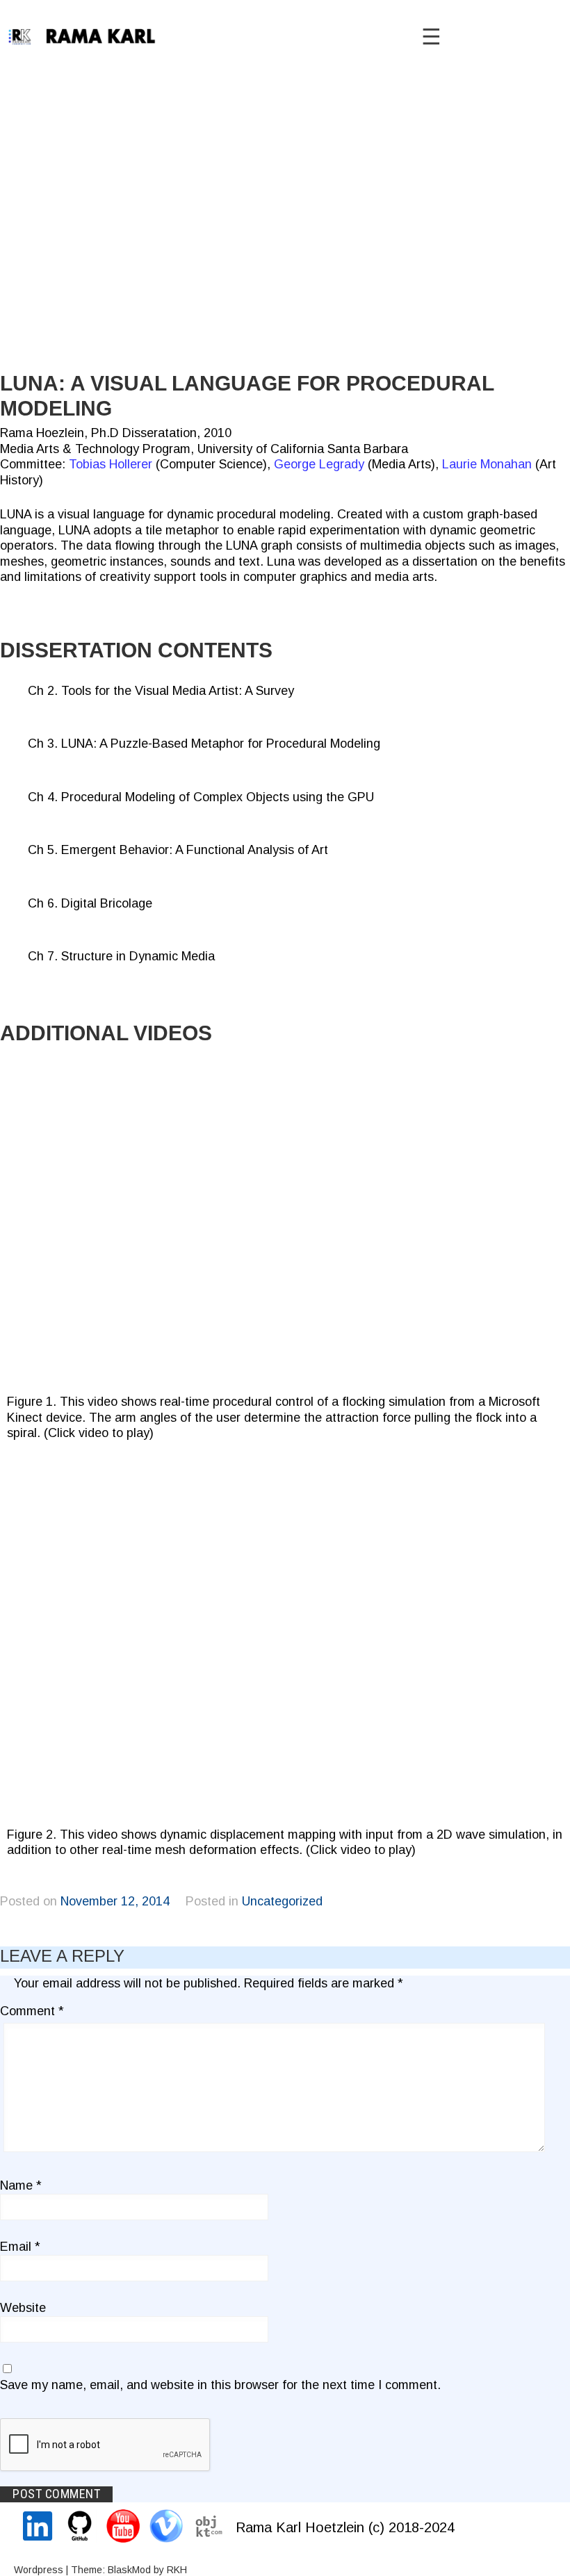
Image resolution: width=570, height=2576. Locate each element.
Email (20, 2247)
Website (23, 2308)
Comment (32, 2011)
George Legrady (319, 464)
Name (21, 2185)
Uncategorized (282, 1901)
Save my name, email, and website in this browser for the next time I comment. (220, 2385)
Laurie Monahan (487, 464)
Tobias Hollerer (111, 464)
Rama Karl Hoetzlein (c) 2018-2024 (345, 2527)
